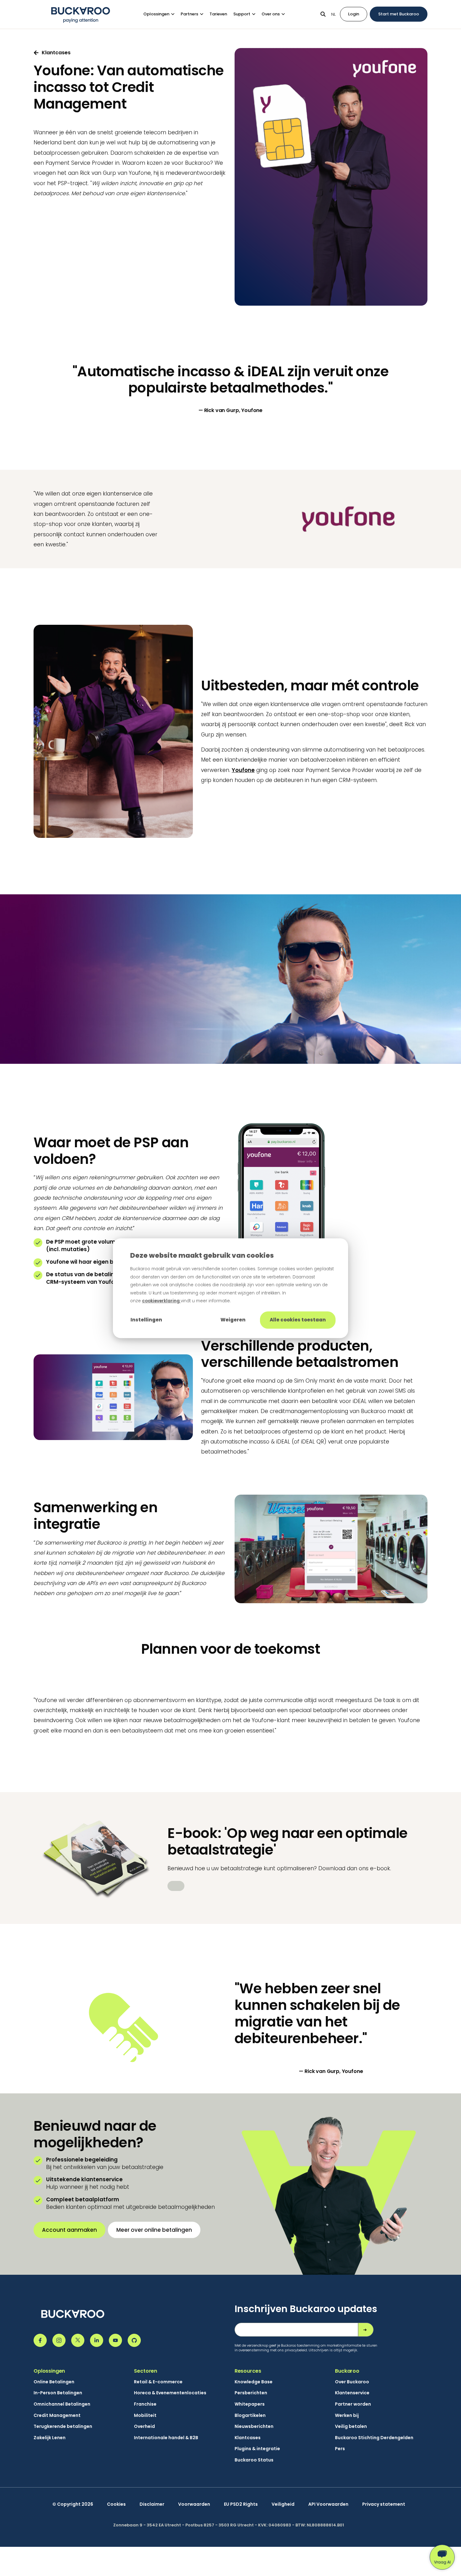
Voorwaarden (194, 2504)
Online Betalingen (54, 2382)
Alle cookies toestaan (298, 1320)
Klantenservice (352, 2393)
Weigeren (233, 1320)
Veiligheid (283, 2504)
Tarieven (218, 14)
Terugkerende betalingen (63, 2426)
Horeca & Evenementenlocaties (170, 2393)
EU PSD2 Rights (241, 2504)
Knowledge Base (254, 2382)
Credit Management (57, 2415)
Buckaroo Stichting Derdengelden (374, 2438)
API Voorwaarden (328, 2504)
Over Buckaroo (352, 2382)
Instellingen (146, 1320)
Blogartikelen (250, 2415)
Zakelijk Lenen (50, 2438)
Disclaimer (152, 2504)
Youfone (243, 770)
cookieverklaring (161, 1301)
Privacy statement (384, 2504)
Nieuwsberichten (254, 2426)
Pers (340, 2449)
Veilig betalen (351, 2426)
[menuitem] (162, 14)
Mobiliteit (145, 2415)
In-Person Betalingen (58, 2393)
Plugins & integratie (257, 2449)
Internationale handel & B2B (166, 2438)
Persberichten (251, 2393)
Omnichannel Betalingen (62, 2404)
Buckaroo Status (254, 2460)
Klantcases (248, 2438)
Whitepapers (250, 2404)
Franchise (145, 2404)
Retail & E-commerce (158, 2382)
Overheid (144, 2426)
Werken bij (347, 2415)
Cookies (116, 2504)
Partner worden (353, 2404)
